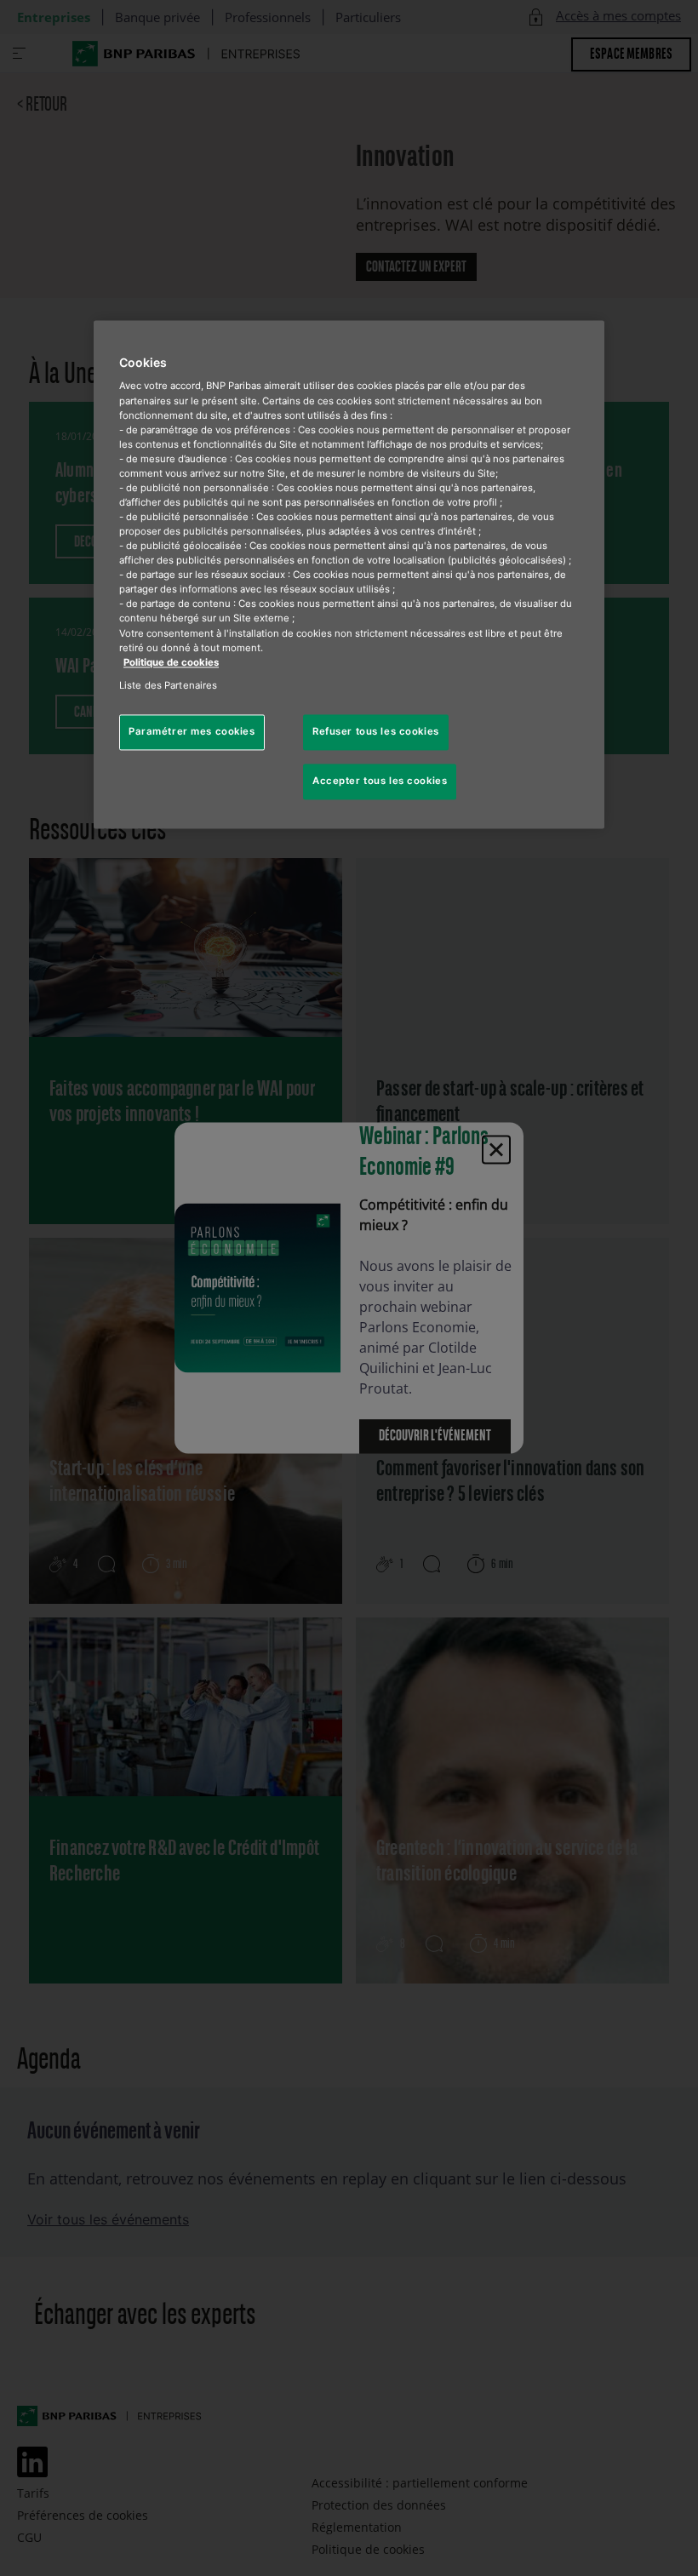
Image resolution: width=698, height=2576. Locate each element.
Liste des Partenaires (168, 685)
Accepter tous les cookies (380, 781)
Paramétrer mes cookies (192, 731)
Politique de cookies (171, 662)
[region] (349, 574)
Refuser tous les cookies (376, 731)
